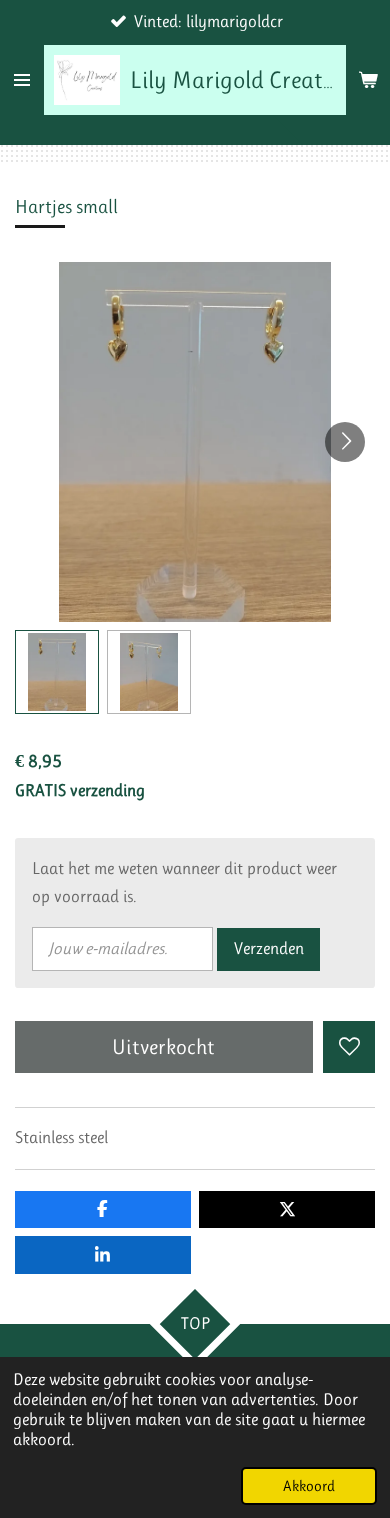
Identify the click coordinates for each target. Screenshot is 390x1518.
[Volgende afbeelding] (345, 442)
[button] (57, 672)
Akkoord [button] (309, 1486)
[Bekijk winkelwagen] (368, 80)
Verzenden (269, 948)
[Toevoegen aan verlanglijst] (349, 1047)
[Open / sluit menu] (22, 80)
